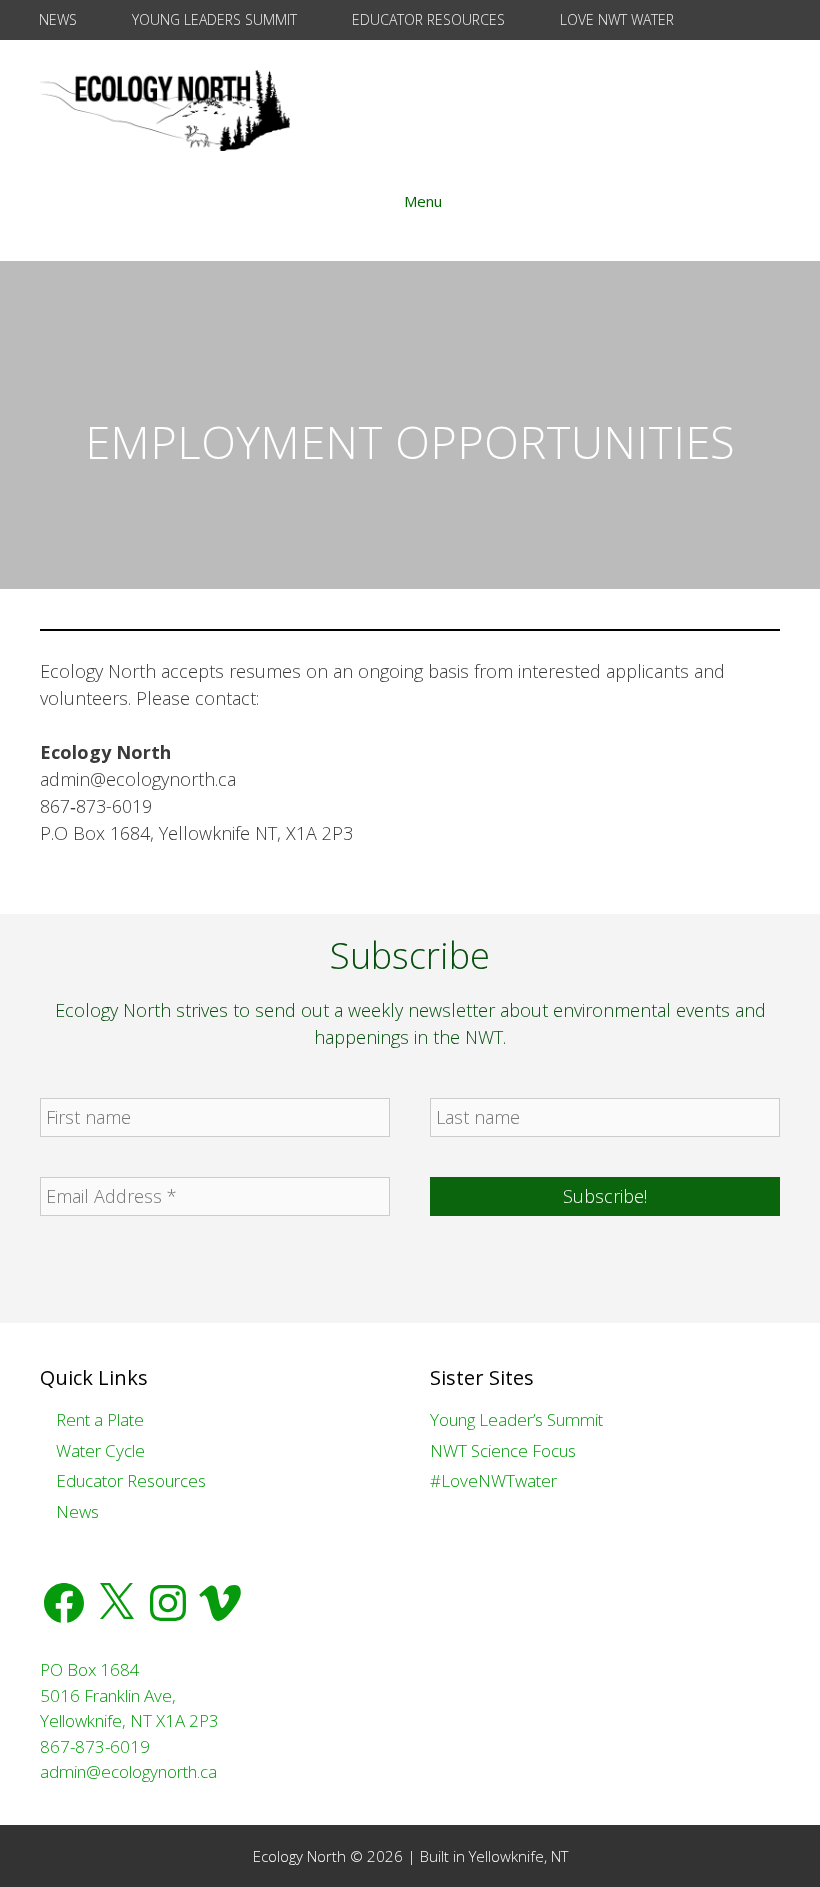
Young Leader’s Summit (516, 1419)
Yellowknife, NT (518, 1856)
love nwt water (615, 19)
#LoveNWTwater (493, 1480)
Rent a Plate (98, 1419)
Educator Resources (426, 19)
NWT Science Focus (503, 1450)
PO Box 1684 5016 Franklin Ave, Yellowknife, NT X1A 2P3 (129, 1695)
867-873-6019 (95, 1746)
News (56, 19)
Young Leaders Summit (212, 19)
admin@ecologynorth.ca (128, 1771)
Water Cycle (98, 1450)
